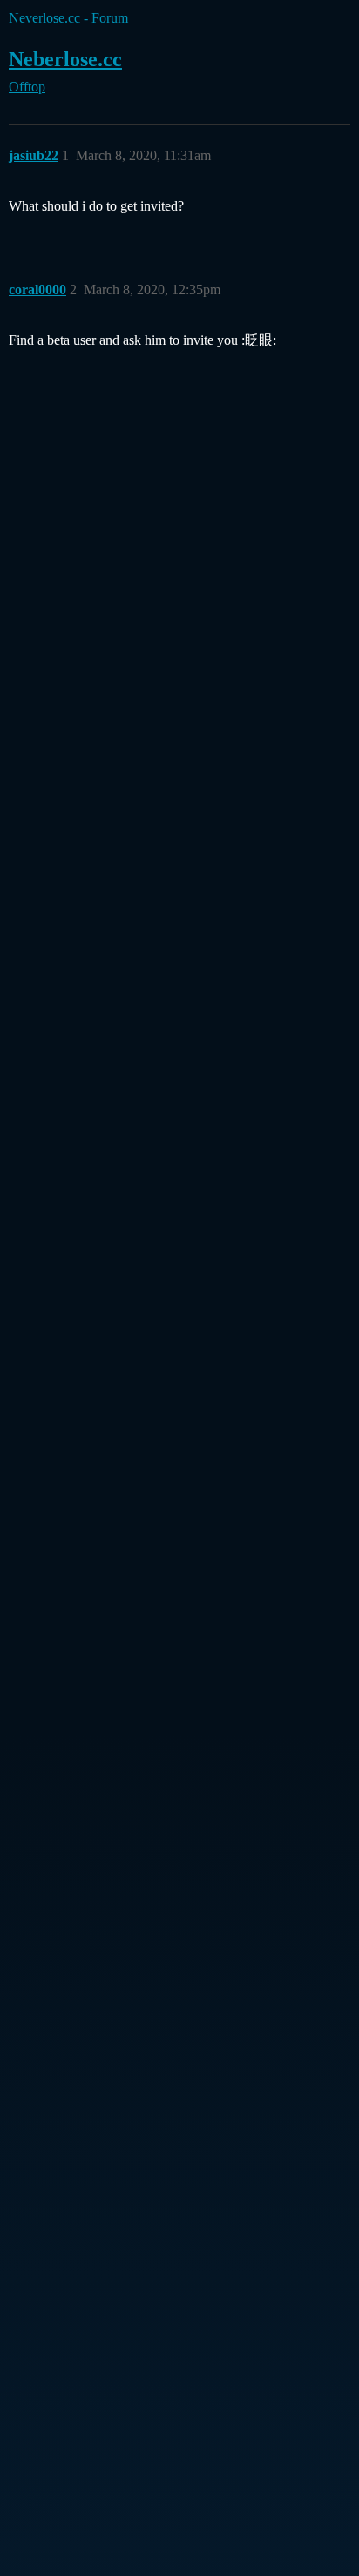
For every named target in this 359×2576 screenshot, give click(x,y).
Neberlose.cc (65, 59)
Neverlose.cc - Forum (68, 18)
